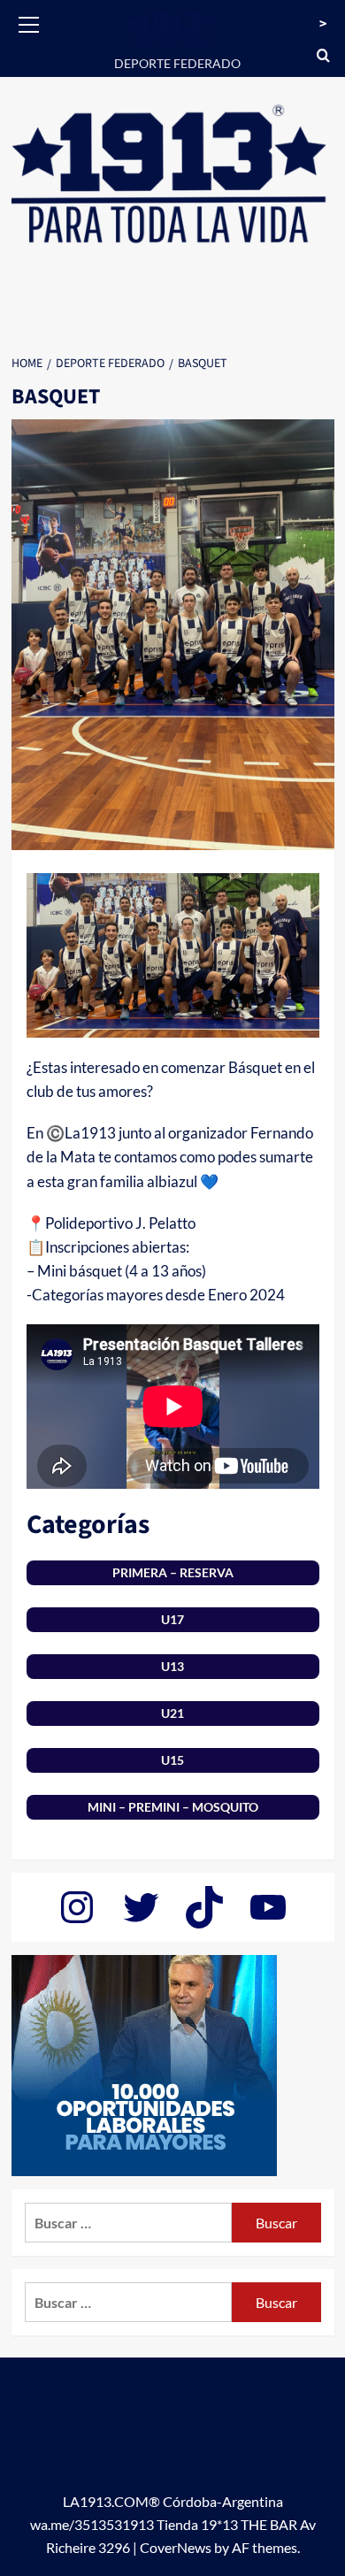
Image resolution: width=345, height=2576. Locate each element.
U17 (172, 1619)
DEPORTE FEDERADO (177, 63)
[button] (29, 22)
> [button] (323, 24)
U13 (172, 1666)
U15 (172, 1760)
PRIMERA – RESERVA (173, 1572)
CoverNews (176, 2547)
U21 (172, 1713)
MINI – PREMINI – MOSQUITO (173, 1807)
